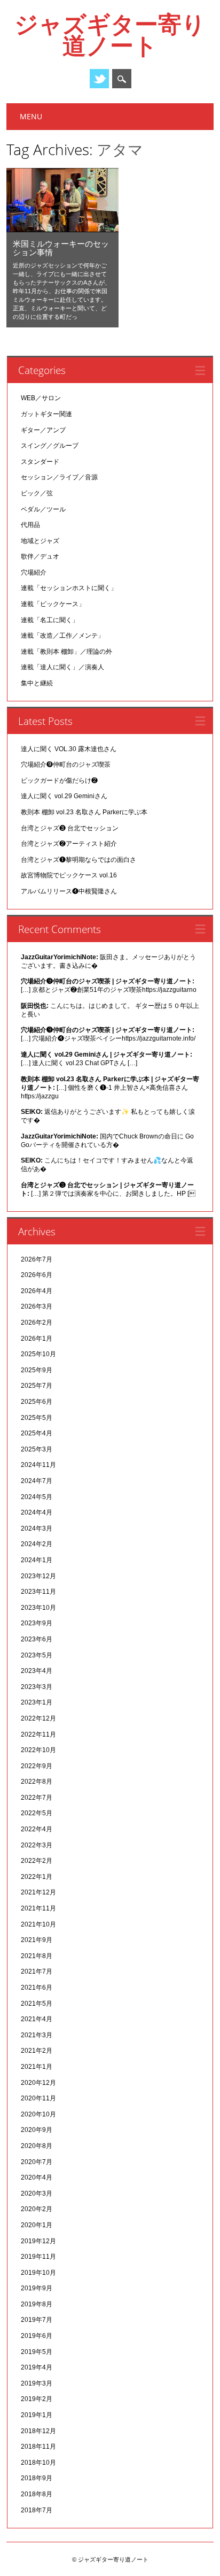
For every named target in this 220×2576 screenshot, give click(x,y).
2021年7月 (37, 1971)
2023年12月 (38, 1576)
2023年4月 (37, 1671)
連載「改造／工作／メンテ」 (62, 636)
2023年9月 (37, 1623)
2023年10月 (38, 1608)
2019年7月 (37, 2320)
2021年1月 (37, 2067)
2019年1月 (37, 2415)
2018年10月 (38, 2463)
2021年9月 (37, 1940)
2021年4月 (37, 2019)
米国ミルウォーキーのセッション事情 (61, 248)
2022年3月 (37, 1845)
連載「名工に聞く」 (50, 620)
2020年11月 (38, 2098)
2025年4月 (37, 1433)
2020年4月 (37, 2177)
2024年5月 (37, 1497)
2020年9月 (37, 2130)
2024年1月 (37, 1560)
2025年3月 (37, 1449)
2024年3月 (37, 1528)
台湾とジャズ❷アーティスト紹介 (69, 844)
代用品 (30, 525)
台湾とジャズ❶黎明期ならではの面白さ (78, 860)
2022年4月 (37, 1829)
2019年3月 (37, 2383)
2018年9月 (37, 2478)
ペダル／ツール (43, 509)
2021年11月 (38, 1908)
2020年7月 (37, 2162)
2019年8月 (37, 2304)
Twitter (99, 79)
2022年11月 (38, 1734)
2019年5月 (37, 2352)
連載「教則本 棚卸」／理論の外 (66, 652)
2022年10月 (38, 1750)
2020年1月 (37, 2225)
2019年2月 (37, 2399)
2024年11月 (38, 1465)
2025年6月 (37, 1402)
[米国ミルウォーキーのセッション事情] (62, 230)
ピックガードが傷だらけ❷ (59, 781)
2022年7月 (37, 1798)
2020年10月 (38, 2114)
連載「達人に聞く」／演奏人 (62, 667)
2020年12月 (38, 2083)
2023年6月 (37, 1639)
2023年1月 (37, 1702)
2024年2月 (37, 1544)
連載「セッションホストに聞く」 (69, 588)
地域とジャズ (40, 541)
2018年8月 (37, 2494)
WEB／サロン (41, 398)
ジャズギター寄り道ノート (110, 34)
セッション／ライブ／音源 (59, 477)
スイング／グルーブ (50, 446)
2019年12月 (38, 2241)
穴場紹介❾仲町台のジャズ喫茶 (66, 765)
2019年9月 (37, 2288)
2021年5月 (37, 2004)
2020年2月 (37, 2209)
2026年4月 (37, 1291)
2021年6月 (37, 1988)
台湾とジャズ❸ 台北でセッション (70, 828)
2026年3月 (37, 1306)
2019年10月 (38, 2273)
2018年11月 (38, 2447)
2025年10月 (38, 1354)
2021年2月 (37, 2051)
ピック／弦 (37, 493)
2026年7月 (37, 1259)
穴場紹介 (34, 572)
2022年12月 (38, 1718)
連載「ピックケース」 (53, 604)
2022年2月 (37, 1861)
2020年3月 (37, 2193)
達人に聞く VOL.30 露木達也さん (69, 749)
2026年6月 (37, 1275)
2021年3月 (37, 2035)
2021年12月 (38, 1892)
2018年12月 (38, 2431)
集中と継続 (37, 683)
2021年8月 (37, 1956)
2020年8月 (37, 2146)
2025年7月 (37, 1386)
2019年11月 (38, 2257)
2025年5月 (37, 1418)
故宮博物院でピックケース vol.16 (69, 875)
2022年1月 (37, 1877)
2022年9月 (37, 1766)
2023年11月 (38, 1592)
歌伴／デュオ (40, 556)
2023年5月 (37, 1655)
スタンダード (40, 462)
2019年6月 (37, 2336)
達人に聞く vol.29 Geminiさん (64, 796)
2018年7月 (37, 2510)
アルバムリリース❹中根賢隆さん (69, 891)
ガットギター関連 (46, 414)
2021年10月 (38, 1924)
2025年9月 (37, 1370)
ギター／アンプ (43, 430)
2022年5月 (37, 1813)
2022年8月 (37, 1782)
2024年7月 (37, 1481)
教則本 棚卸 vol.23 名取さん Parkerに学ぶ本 (84, 812)
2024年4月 (37, 1512)
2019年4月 (37, 2367)
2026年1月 (37, 1339)
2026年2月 (37, 1323)
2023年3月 (37, 1687)
